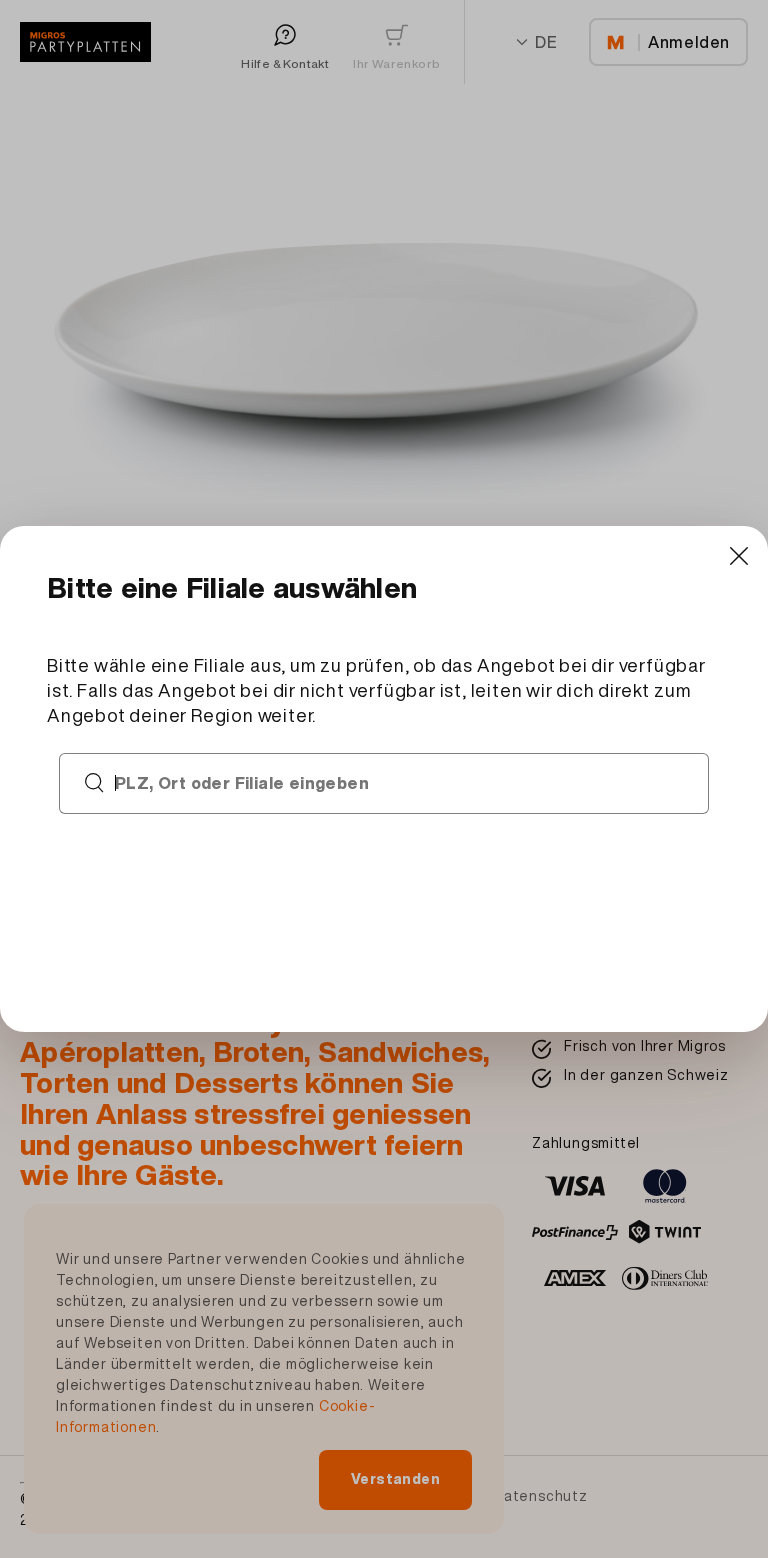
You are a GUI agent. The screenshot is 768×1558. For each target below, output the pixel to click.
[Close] (738, 555)
